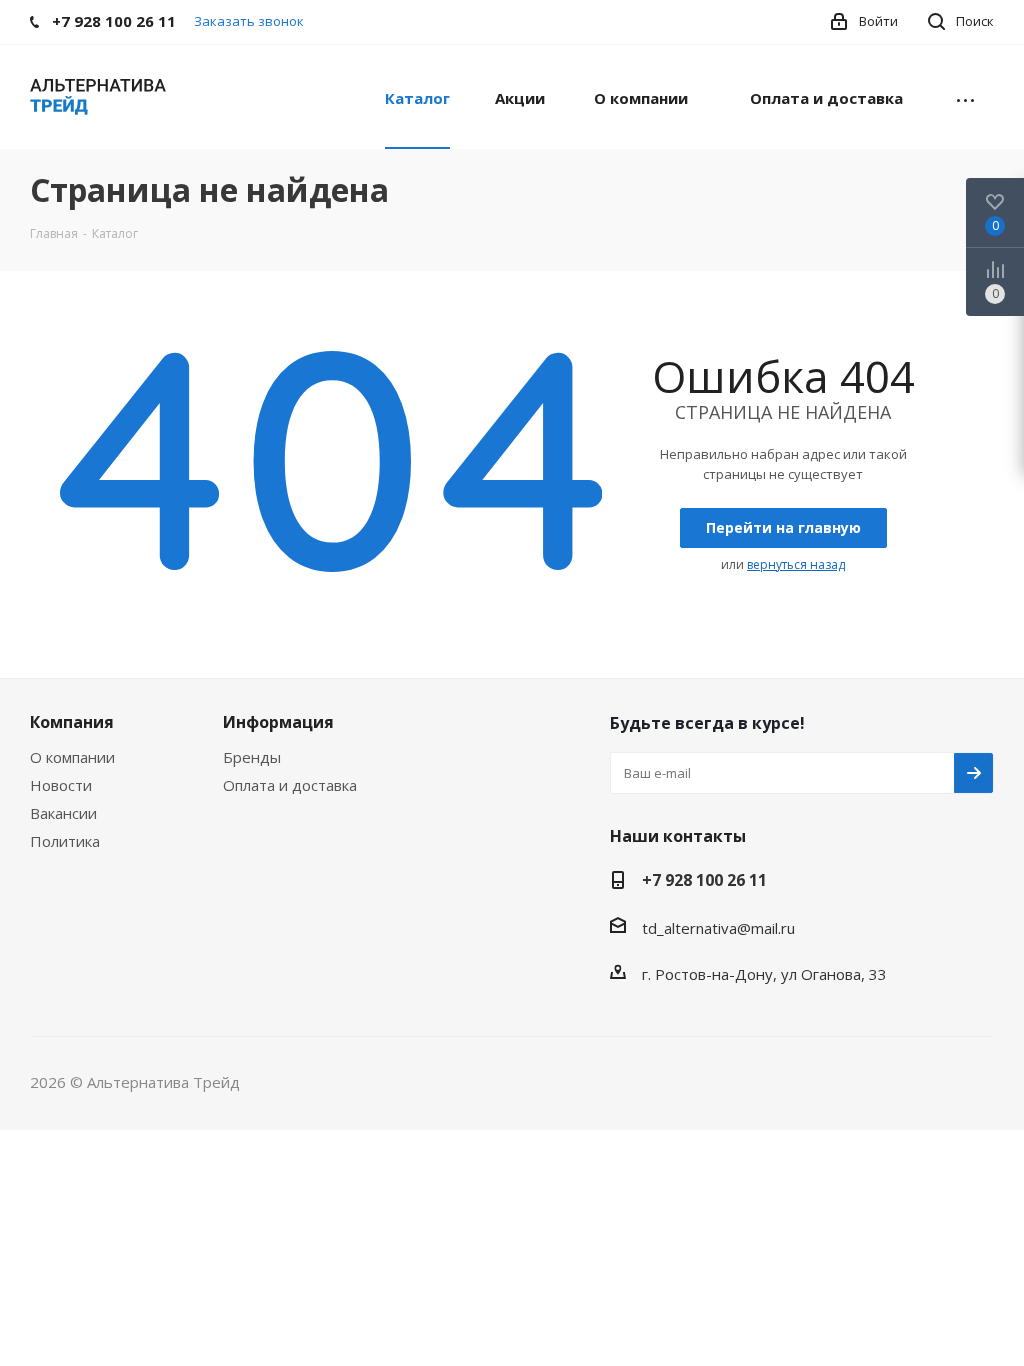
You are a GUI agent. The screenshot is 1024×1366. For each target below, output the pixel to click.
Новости (61, 785)
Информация (278, 722)
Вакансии (63, 813)
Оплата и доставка (290, 785)
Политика (65, 841)
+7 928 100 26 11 (704, 880)
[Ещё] (965, 97)
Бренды (252, 757)
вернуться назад (796, 564)
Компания (72, 722)
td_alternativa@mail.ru (718, 928)
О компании (72, 757)
